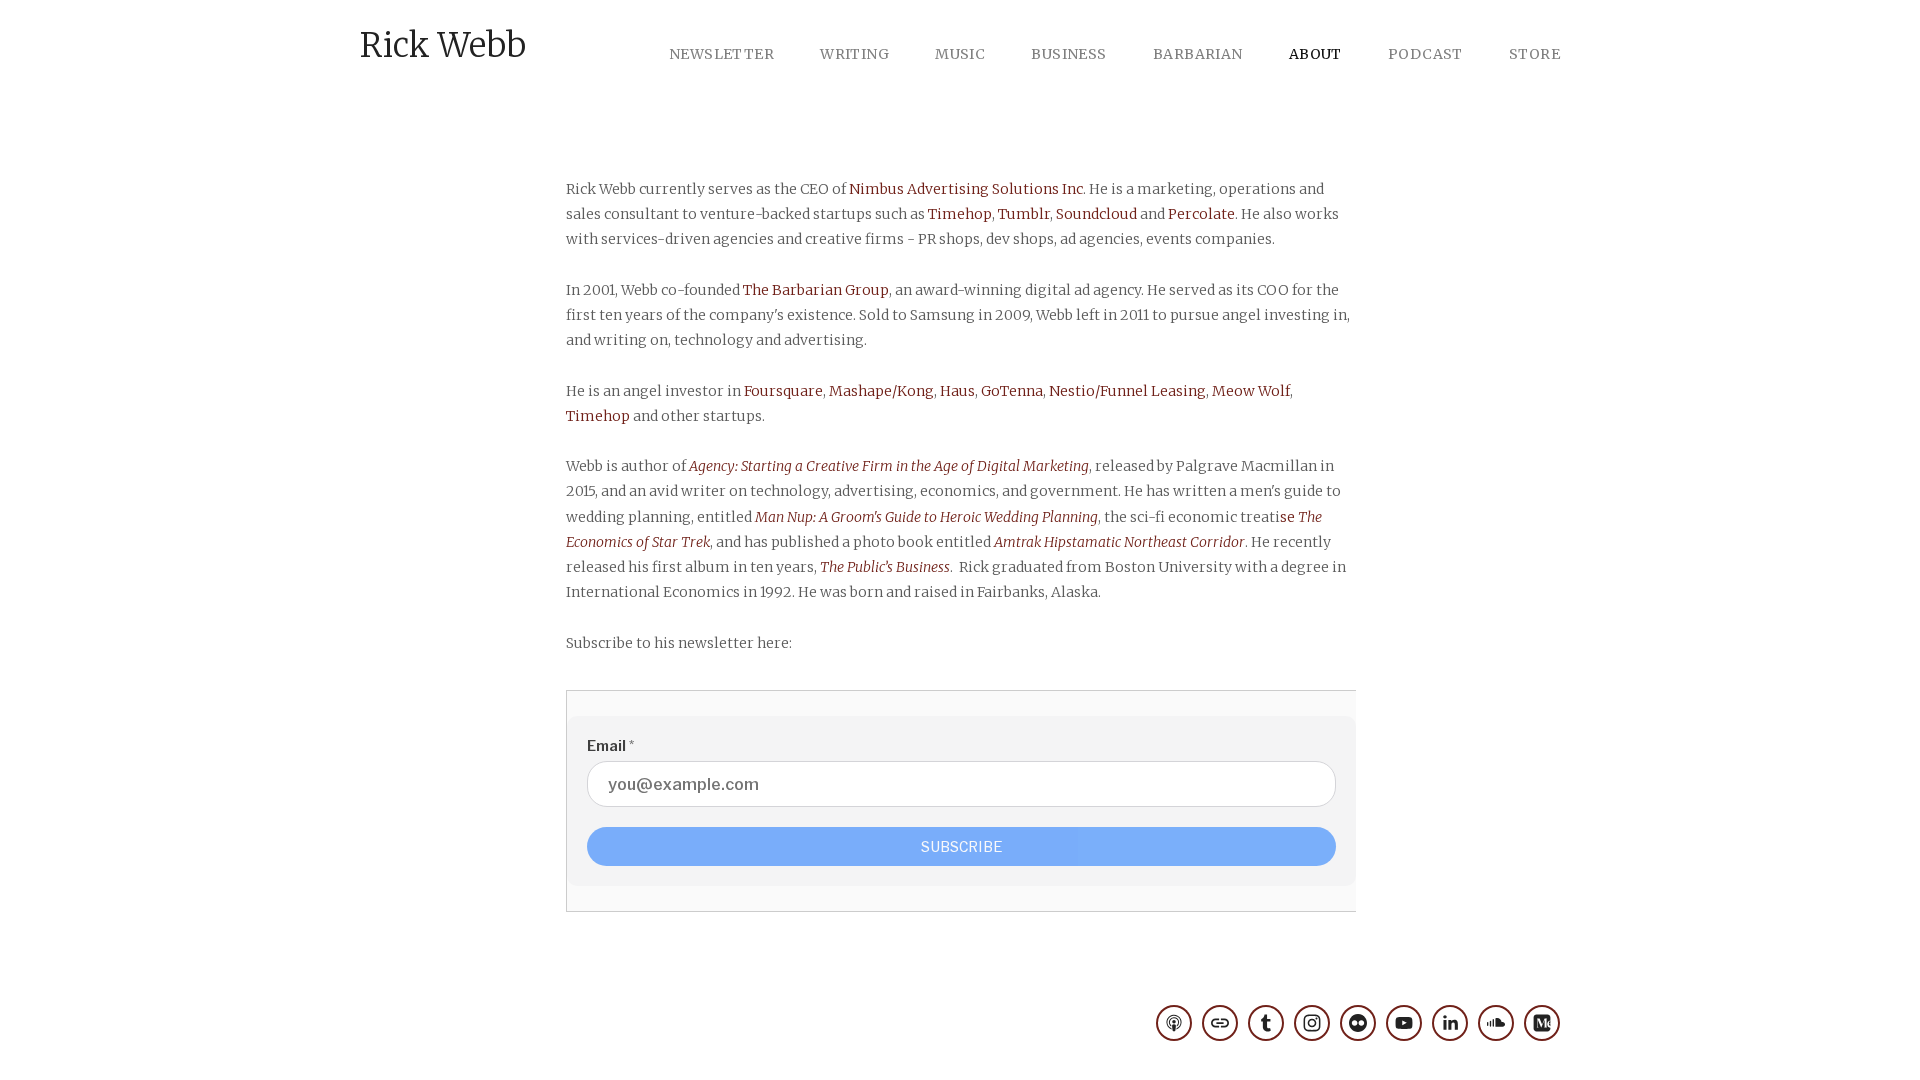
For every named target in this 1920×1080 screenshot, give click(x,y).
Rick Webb (443, 45)
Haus (957, 391)
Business (1068, 54)
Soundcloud (1096, 214)
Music (960, 54)
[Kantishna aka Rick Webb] (1496, 1023)
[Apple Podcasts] (1174, 1023)
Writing (854, 54)
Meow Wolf (1251, 391)
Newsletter (721, 54)
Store (1534, 54)
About (1315, 54)
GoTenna (1012, 391)
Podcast (1425, 54)
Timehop (960, 214)
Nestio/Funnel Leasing (1127, 391)
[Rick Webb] (1312, 1023)
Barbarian (1198, 54)
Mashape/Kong (881, 391)
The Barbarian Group (816, 290)
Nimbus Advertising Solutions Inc (966, 189)
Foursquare (783, 391)
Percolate (1201, 214)
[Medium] (1542, 1023)
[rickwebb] (1266, 1023)
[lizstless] (1358, 1023)
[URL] (1220, 1023)
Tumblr (1024, 214)
